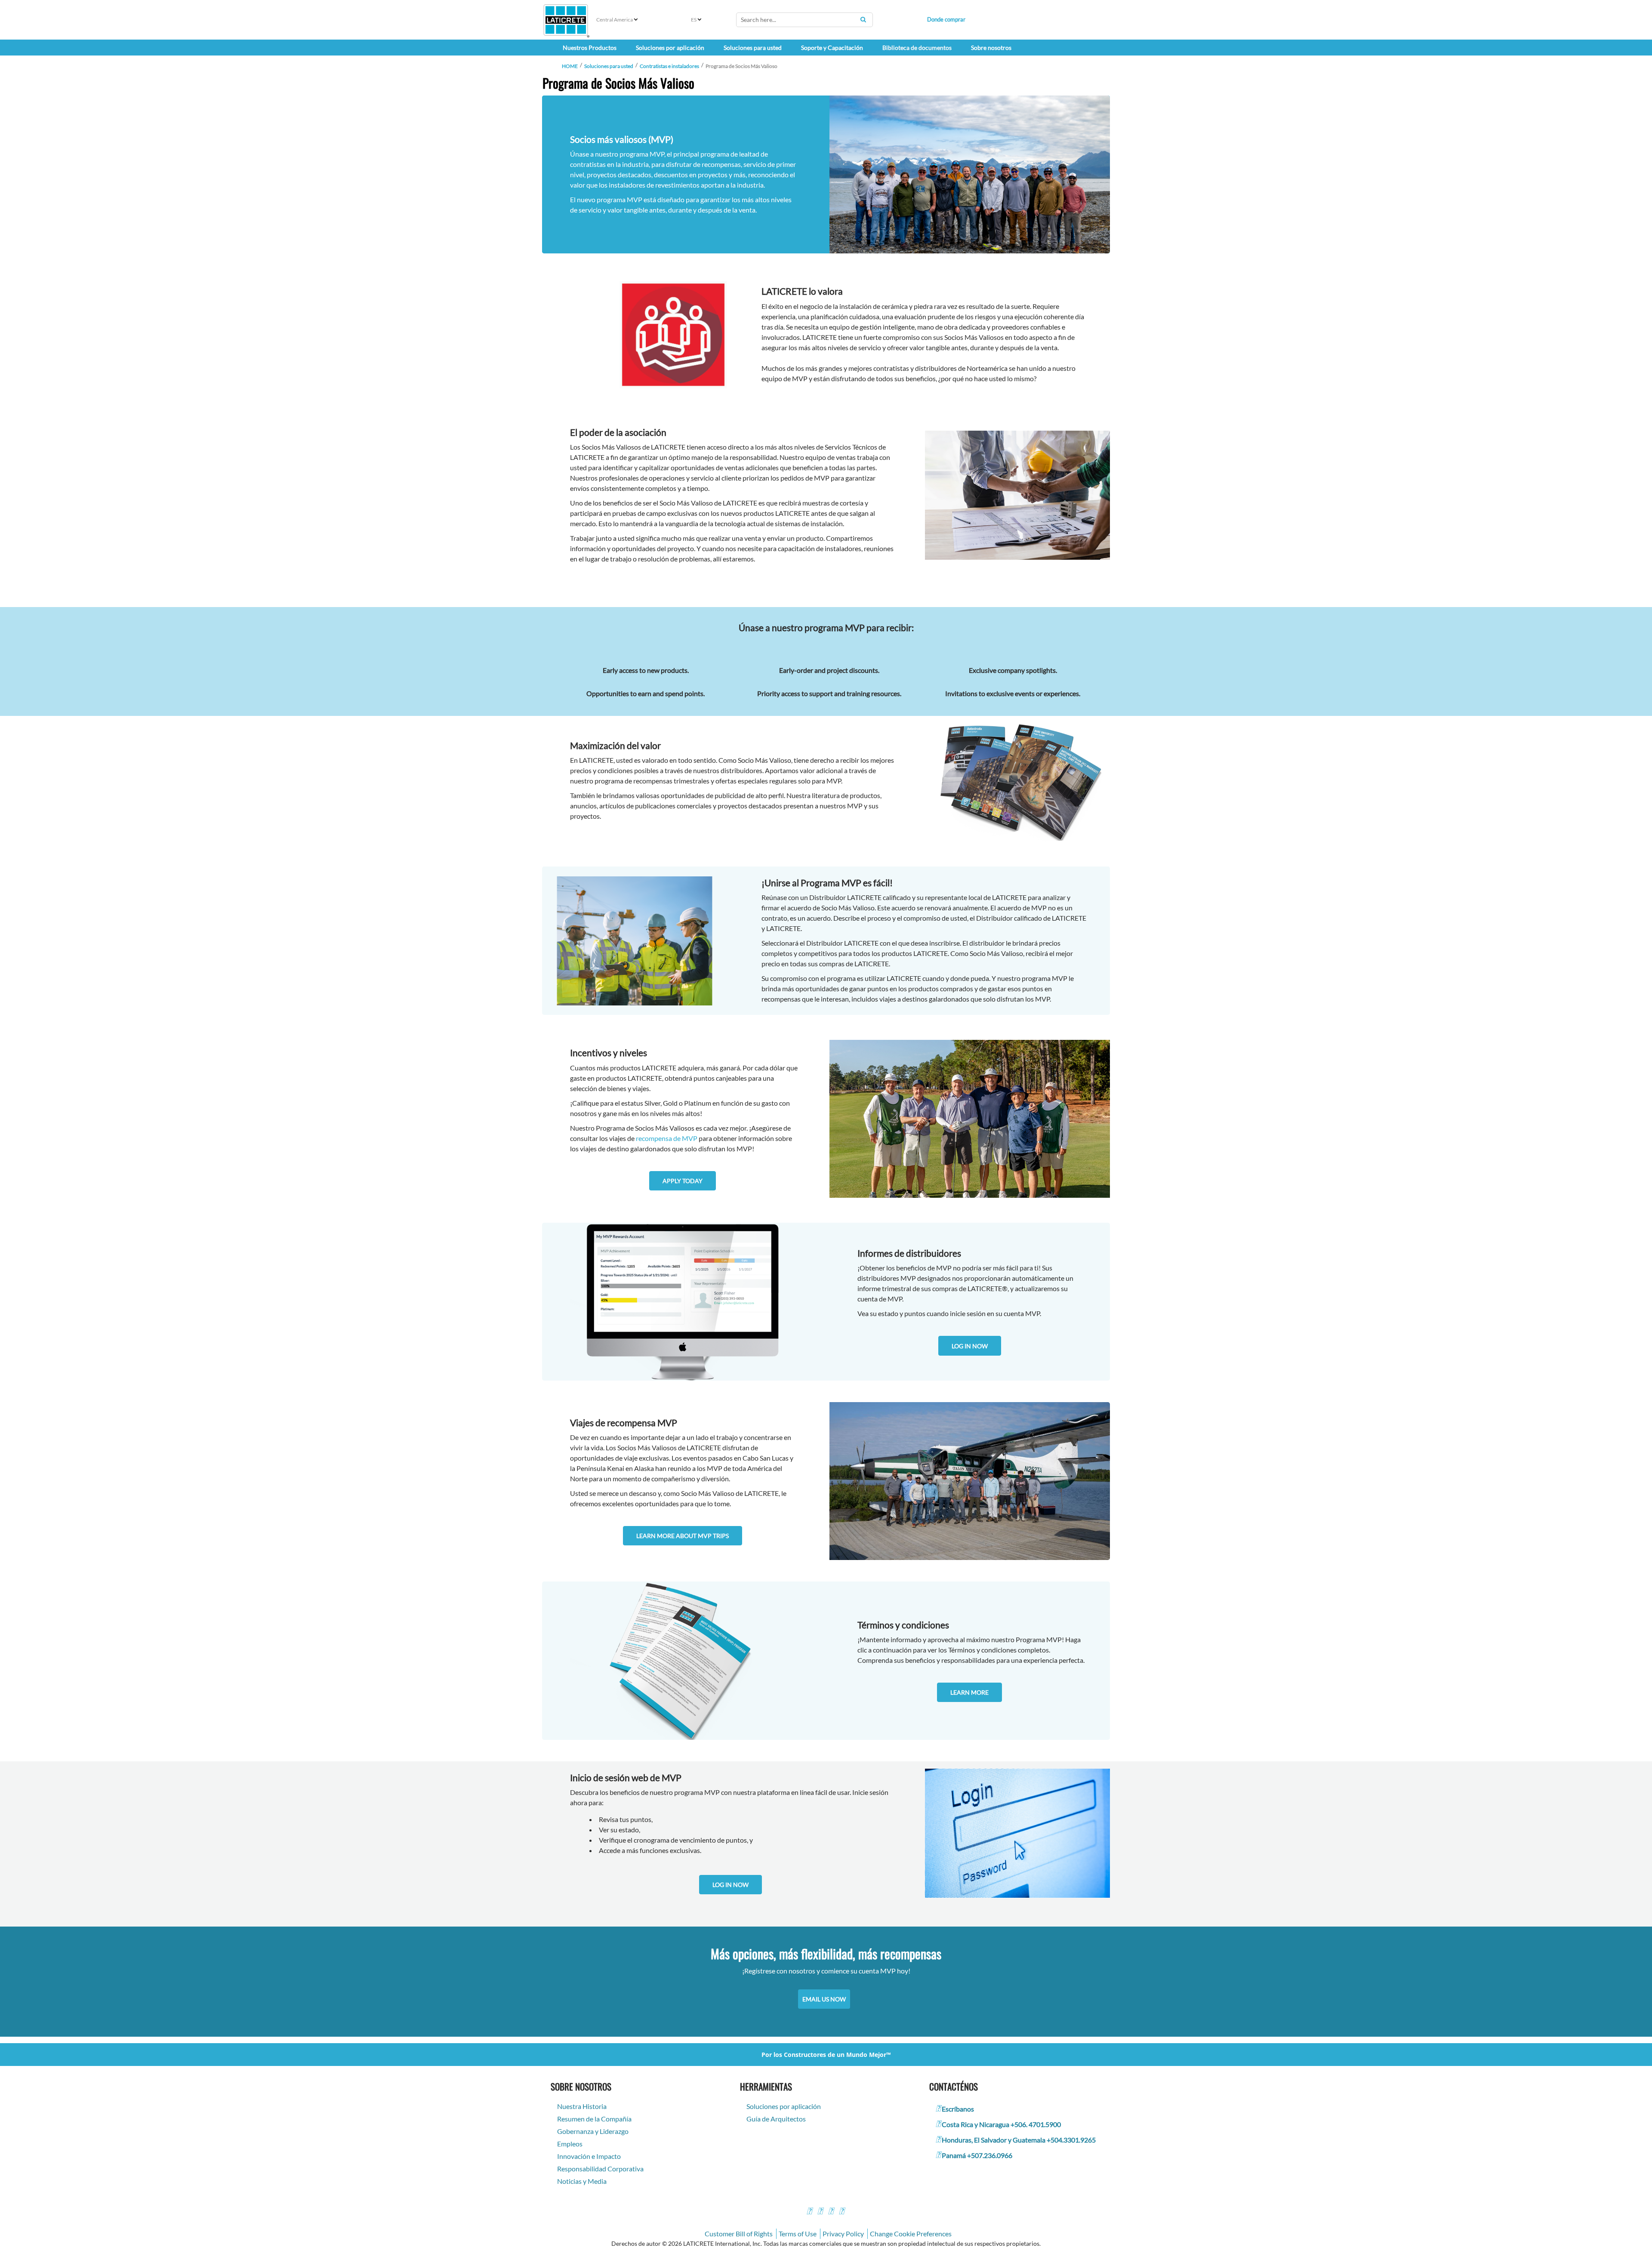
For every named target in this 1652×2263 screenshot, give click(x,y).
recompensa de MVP (667, 1138)
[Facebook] (809, 2212)
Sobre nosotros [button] (991, 48)
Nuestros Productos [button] (590, 48)
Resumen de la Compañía (594, 2119)
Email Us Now (824, 1999)
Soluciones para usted (609, 66)
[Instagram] (820, 2212)
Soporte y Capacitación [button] (832, 48)
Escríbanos (958, 2109)
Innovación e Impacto (589, 2156)
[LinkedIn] (841, 2212)
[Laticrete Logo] (566, 20)
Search (863, 19)
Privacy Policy (843, 2234)
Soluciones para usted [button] (753, 48)
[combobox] (804, 20)
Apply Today (683, 1181)
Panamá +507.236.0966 (977, 2155)
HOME (570, 66)
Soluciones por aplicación (784, 2106)
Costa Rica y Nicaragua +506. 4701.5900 (1001, 2124)
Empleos (570, 2144)
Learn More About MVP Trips (683, 1536)
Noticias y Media (582, 2181)
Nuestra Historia (582, 2106)
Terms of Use (798, 2234)
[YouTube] (831, 2212)
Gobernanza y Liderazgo (593, 2131)
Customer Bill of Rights (739, 2234)
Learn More (969, 1692)
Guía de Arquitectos (776, 2119)
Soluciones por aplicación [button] (670, 48)
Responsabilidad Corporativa (600, 2169)
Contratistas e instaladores (669, 66)
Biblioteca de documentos (917, 48)
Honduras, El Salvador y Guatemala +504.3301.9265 (1019, 2140)
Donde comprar (946, 19)
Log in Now (970, 1346)
